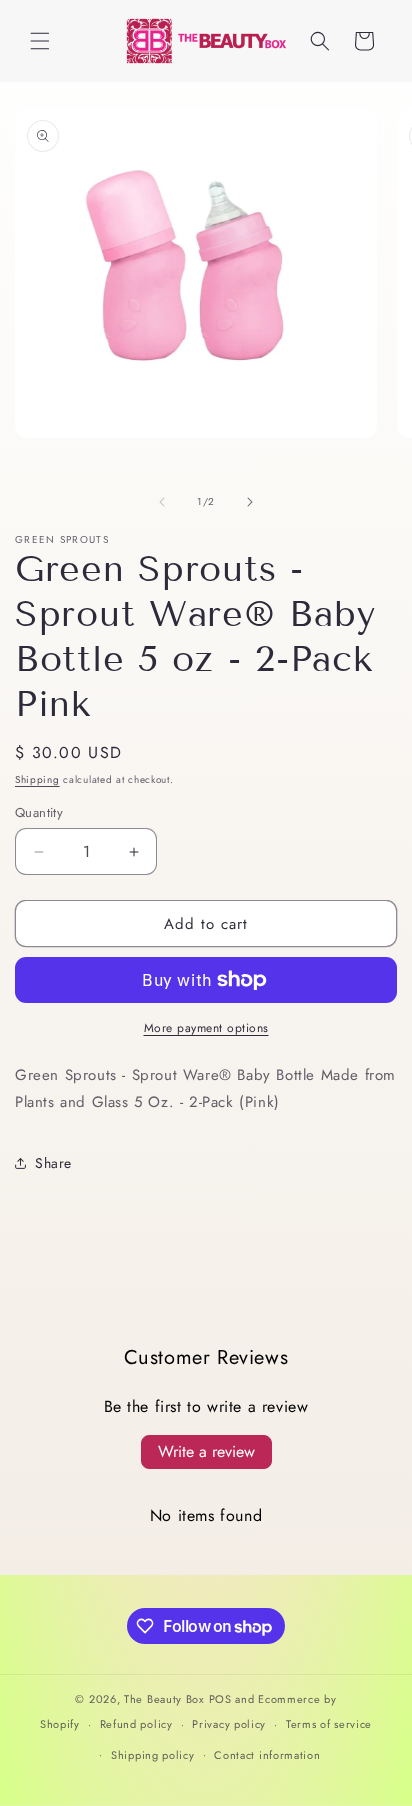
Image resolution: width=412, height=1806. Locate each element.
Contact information (267, 1755)
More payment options (206, 1028)
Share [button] (53, 1163)
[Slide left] (162, 502)
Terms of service (329, 1724)
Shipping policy (153, 1755)
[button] (40, 41)
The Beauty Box (164, 1699)
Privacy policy (229, 1724)
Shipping (37, 779)
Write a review (206, 1451)
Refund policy (136, 1724)
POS (220, 1699)
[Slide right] (250, 502)
